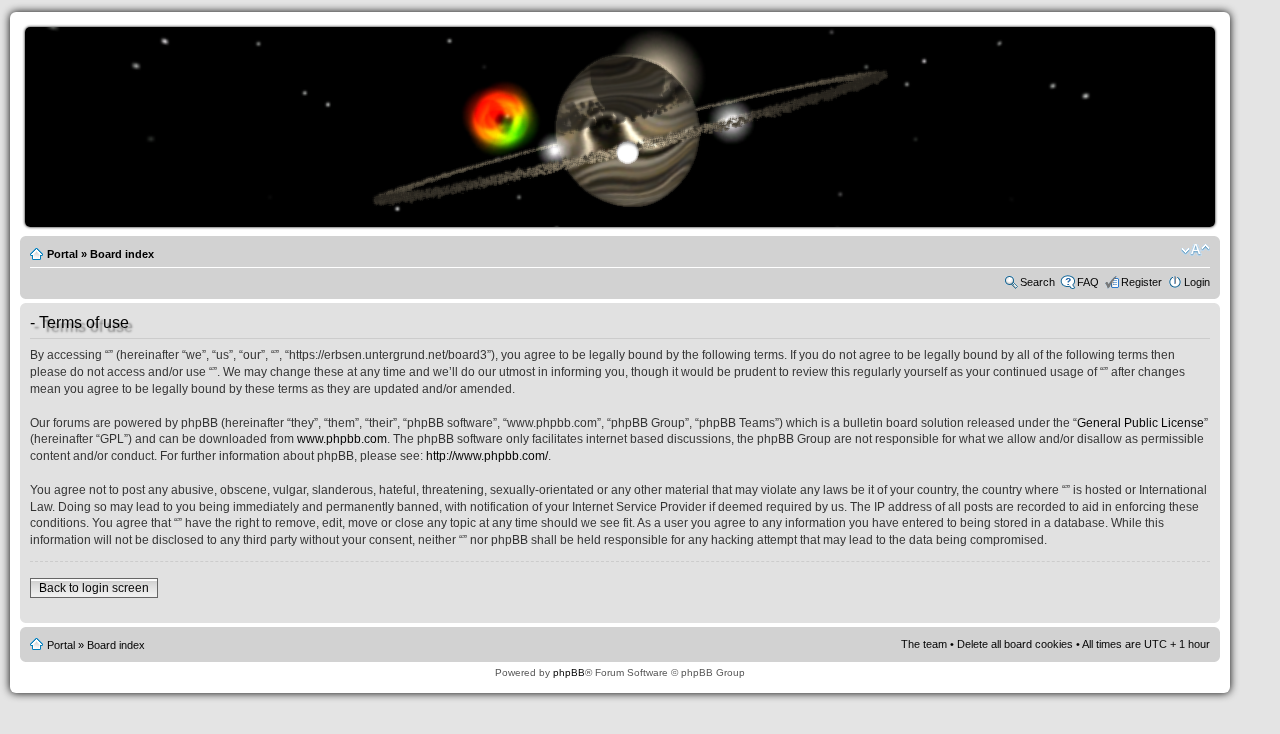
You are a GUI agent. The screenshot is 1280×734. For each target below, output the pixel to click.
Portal (62, 254)
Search (1037, 282)
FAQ (1088, 282)
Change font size (1195, 250)
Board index (122, 254)
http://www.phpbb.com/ (487, 456)
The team (924, 644)
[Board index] (625, 223)
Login (1197, 282)
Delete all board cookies (1015, 644)
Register (1141, 282)
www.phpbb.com (342, 439)
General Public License (1140, 423)
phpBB (569, 672)
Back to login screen (94, 588)
